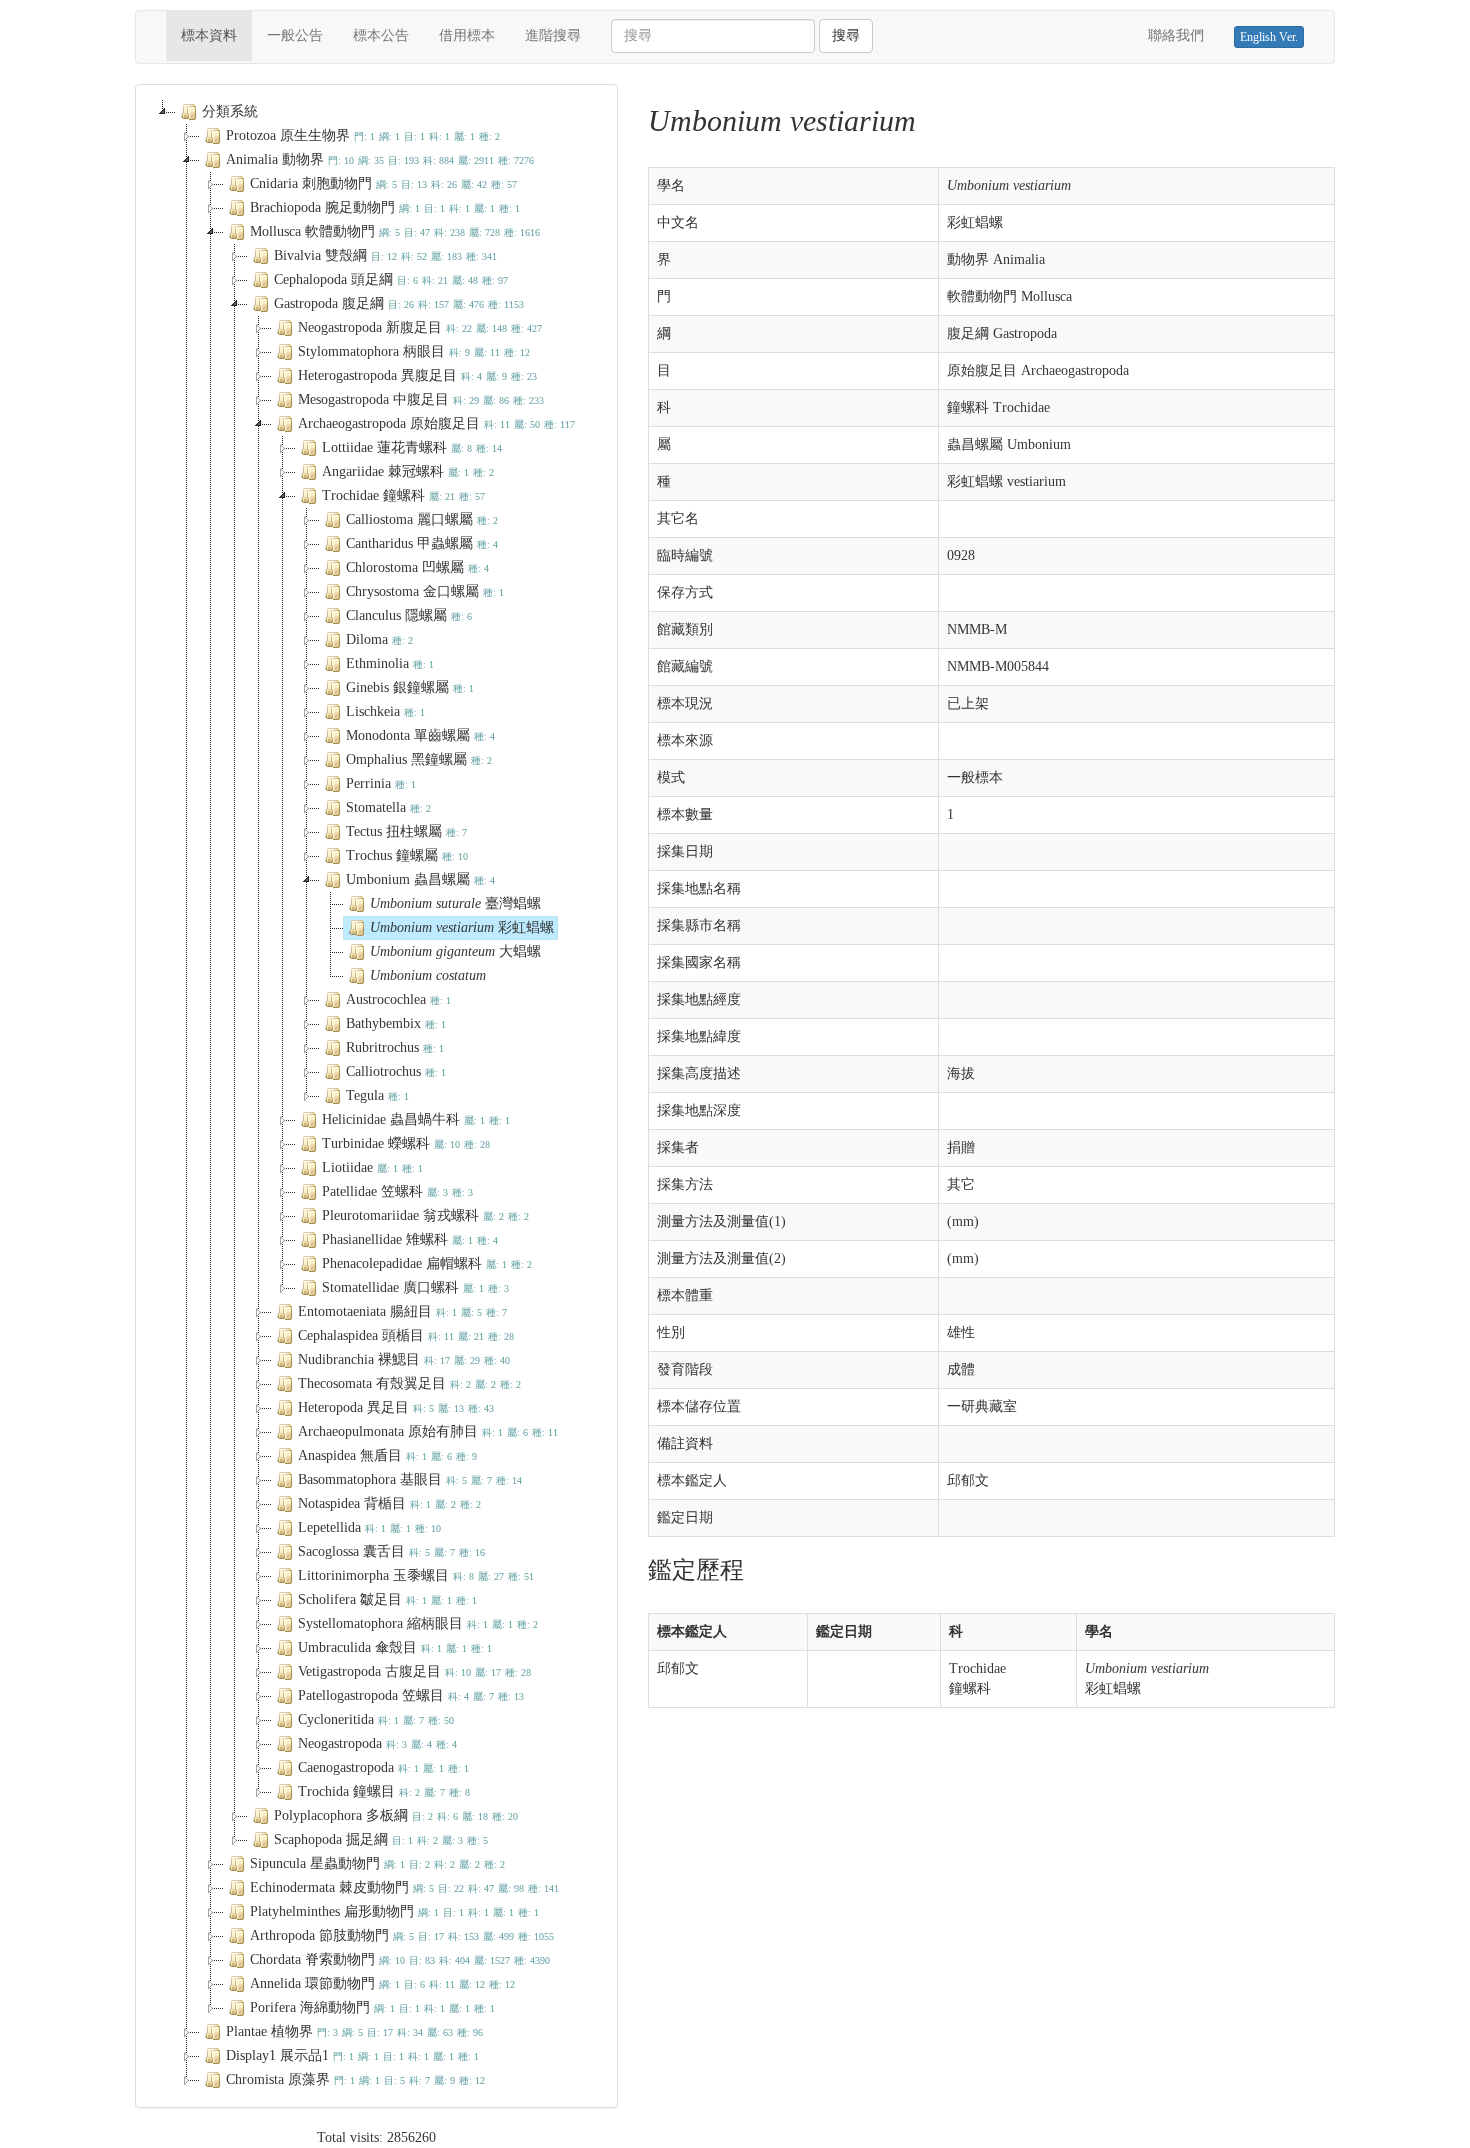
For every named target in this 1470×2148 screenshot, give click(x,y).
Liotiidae (372, 1167)
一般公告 (295, 35)
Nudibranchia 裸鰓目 (404, 1359)
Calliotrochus (396, 1071)
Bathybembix (396, 1023)
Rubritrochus (395, 1047)
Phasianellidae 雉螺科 (410, 1239)
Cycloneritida (376, 1719)
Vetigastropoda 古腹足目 (414, 1671)
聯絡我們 (1176, 35)
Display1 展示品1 (352, 2055)
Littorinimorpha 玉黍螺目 (416, 1575)
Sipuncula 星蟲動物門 (377, 1863)
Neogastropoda (377, 1743)
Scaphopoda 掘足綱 (381, 1839)
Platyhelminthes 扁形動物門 (394, 1911)
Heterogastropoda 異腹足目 (417, 375)
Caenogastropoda (383, 1767)
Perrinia (381, 783)
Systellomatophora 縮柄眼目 (418, 1623)
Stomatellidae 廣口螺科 (415, 1287)
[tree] (376, 1096)
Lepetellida (369, 1527)
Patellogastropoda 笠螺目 (411, 1695)
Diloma (379, 639)
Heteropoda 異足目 (396, 1407)
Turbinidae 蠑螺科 (406, 1143)
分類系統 (230, 111)
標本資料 (216, 35)
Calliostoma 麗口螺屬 (422, 519)
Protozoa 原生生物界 (363, 135)
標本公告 (381, 35)
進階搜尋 (553, 35)
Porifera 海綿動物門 (372, 2007)
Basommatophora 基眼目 (410, 1479)
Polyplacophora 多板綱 (396, 1815)
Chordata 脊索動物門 (400, 1959)
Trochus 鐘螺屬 (407, 855)
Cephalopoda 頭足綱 (391, 279)
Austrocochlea (398, 999)
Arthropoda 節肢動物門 (402, 1935)
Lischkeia (385, 711)
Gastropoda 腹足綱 (399, 303)
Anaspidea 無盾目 (387, 1455)
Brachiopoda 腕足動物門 (385, 207)
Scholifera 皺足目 (387, 1599)
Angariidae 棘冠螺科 (408, 471)
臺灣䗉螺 (455, 903)
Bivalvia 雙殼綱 (385, 255)
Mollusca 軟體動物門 (395, 231)
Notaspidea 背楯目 (389, 1503)
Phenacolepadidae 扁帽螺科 (427, 1263)
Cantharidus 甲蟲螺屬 (422, 543)
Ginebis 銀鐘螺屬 (410, 687)
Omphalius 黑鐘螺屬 (419, 759)
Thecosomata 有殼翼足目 (409, 1383)
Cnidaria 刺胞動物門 (383, 183)
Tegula (377, 1095)
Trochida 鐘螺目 (384, 1791)
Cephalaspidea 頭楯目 (406, 1335)
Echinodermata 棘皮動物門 (404, 1887)
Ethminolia (390, 663)
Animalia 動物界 (380, 159)
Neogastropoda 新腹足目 (420, 327)
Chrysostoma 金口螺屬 (425, 591)
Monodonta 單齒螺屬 (420, 735)
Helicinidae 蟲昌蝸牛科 (416, 1119)
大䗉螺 (455, 951)
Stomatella (388, 807)
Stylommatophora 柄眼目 (414, 351)
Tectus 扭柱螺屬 (406, 831)
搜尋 (846, 35)
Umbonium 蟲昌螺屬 (420, 879)
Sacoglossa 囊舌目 (391, 1551)
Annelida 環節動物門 (382, 1983)
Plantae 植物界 (354, 2031)
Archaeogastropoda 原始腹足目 (436, 423)
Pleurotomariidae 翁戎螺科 (425, 1215)
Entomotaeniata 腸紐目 (402, 1311)
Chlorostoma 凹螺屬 (417, 567)
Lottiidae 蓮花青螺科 (412, 447)
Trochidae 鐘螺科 (403, 495)
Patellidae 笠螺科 (397, 1191)
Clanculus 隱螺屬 (409, 615)
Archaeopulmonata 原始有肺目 (428, 1431)
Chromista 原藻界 (355, 2079)
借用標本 (467, 35)
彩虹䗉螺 (462, 927)
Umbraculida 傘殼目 (395, 1647)
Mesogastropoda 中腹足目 (421, 399)
